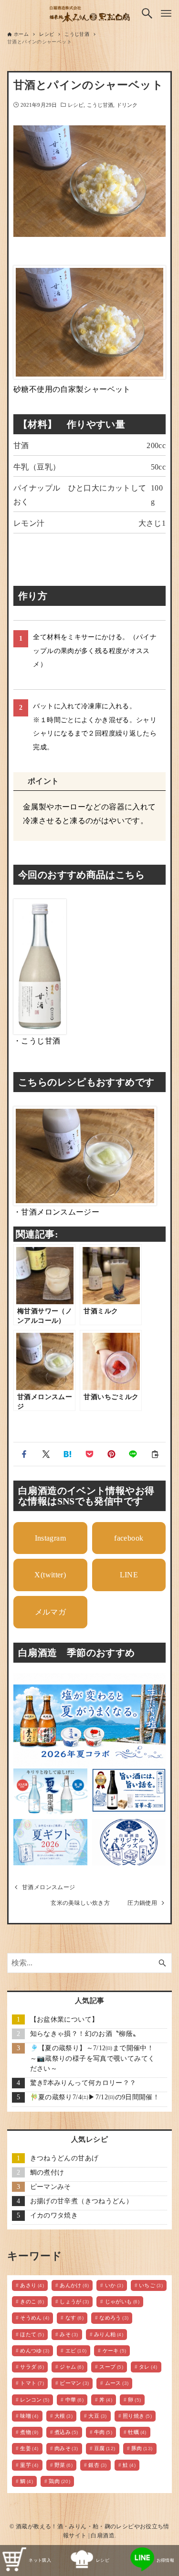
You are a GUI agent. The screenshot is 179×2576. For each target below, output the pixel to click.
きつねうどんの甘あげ (64, 2158)
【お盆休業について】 (64, 2019)
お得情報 (166, 2560)
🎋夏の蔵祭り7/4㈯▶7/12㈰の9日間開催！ (95, 2097)
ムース (117, 2383)
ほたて (32, 2334)
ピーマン (74, 2383)
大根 (63, 2416)
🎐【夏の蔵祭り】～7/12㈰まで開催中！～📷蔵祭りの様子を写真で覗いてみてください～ (93, 2058)
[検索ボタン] (147, 13)
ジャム (72, 2367)
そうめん (35, 2318)
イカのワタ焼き (54, 2215)
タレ (148, 2367)
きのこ (32, 2301)
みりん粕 (109, 2334)
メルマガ (51, 1612)
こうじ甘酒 (100, 105)
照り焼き (137, 2416)
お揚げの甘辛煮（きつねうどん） (82, 2201)
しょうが (74, 2301)
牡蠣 (137, 2432)
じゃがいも (122, 2301)
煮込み (66, 2432)
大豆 (97, 2416)
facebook (129, 1538)
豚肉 (142, 2448)
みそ (69, 2334)
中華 (74, 2400)
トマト (32, 2383)
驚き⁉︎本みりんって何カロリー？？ (83, 2083)
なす (74, 2318)
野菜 (63, 2465)
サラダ (32, 2367)
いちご (151, 2285)
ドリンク (127, 105)
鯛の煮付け (47, 2172)
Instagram (50, 1538)
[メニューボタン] (166, 13)
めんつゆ (35, 2351)
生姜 (29, 2448)
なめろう (114, 2318)
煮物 (29, 2432)
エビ (76, 2351)
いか (114, 2285)
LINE (129, 1575)
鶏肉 (59, 2481)
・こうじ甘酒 (37, 1041)
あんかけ (74, 2285)
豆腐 (105, 2448)
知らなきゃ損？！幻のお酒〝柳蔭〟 (85, 2034)
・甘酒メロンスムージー (56, 1212)
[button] (24, 1454)
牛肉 (103, 2432)
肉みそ (66, 2448)
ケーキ (115, 2351)
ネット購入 (40, 2560)
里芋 (29, 2465)
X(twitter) (50, 1575)
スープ (111, 2367)
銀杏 (97, 2465)
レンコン (35, 2400)
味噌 (29, 2416)
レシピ (76, 105)
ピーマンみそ (51, 2187)
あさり (32, 2285)
